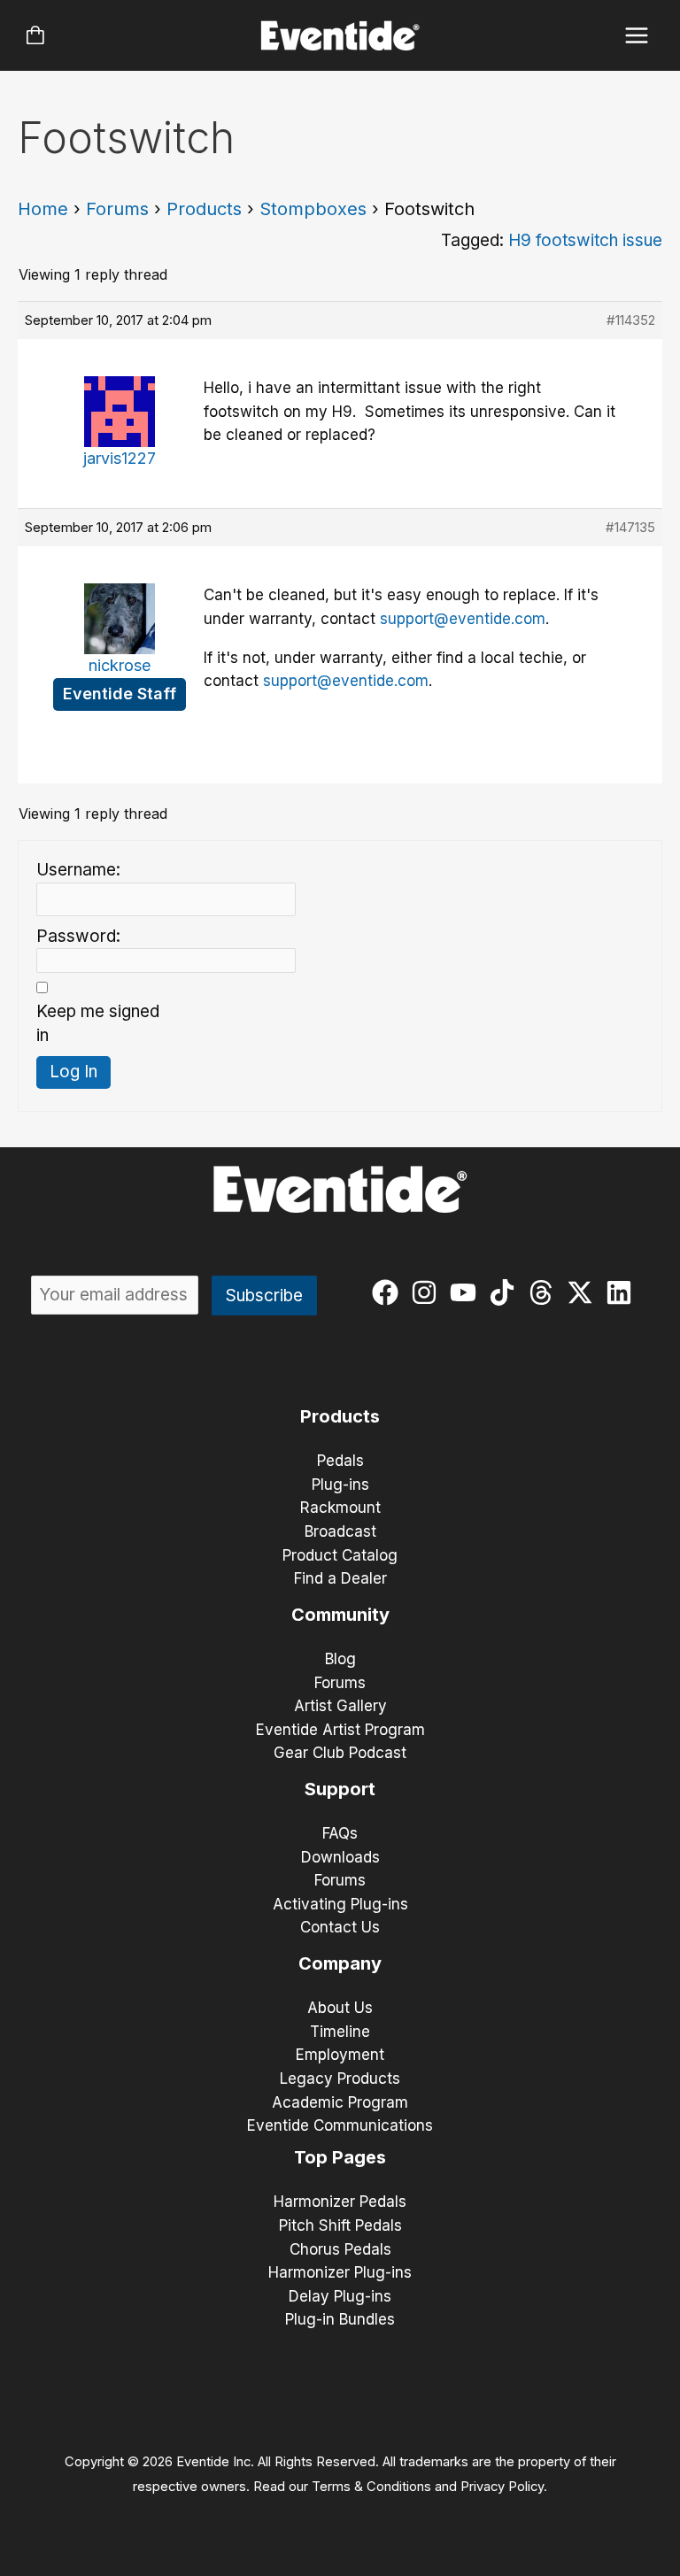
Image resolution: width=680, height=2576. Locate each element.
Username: (78, 870)
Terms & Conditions (371, 2487)
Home (43, 209)
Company (340, 1963)
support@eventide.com (463, 619)
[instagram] (428, 1292)
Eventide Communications (340, 2125)
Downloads (340, 1857)
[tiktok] (506, 1292)
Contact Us (340, 1927)
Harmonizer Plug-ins (340, 2272)
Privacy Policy (502, 2487)
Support (340, 1789)
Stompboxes (313, 209)
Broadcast (340, 1531)
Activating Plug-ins (340, 1904)
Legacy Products (340, 2079)
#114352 (631, 320)
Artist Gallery (340, 1706)
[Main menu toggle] (637, 36)
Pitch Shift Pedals (340, 2225)
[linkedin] (623, 1292)
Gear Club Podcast (340, 1753)
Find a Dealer (340, 1578)
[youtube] (467, 1292)
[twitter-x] (584, 1292)
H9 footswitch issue (585, 240)
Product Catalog (340, 1555)
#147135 (630, 527)
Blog (340, 1659)
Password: (78, 936)
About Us (340, 2008)
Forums (117, 209)
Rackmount (340, 1508)
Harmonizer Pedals (340, 2202)
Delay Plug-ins (340, 2296)
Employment (340, 2055)
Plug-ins (340, 1485)
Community (340, 1615)
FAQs (340, 1833)
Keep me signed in (98, 1023)
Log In (73, 1072)
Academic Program (340, 2102)
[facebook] (389, 1292)
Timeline (340, 2032)
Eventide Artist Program (340, 1730)
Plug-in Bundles (340, 2319)
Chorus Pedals (340, 2249)
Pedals (340, 1461)
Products (204, 209)
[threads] (545, 1292)
